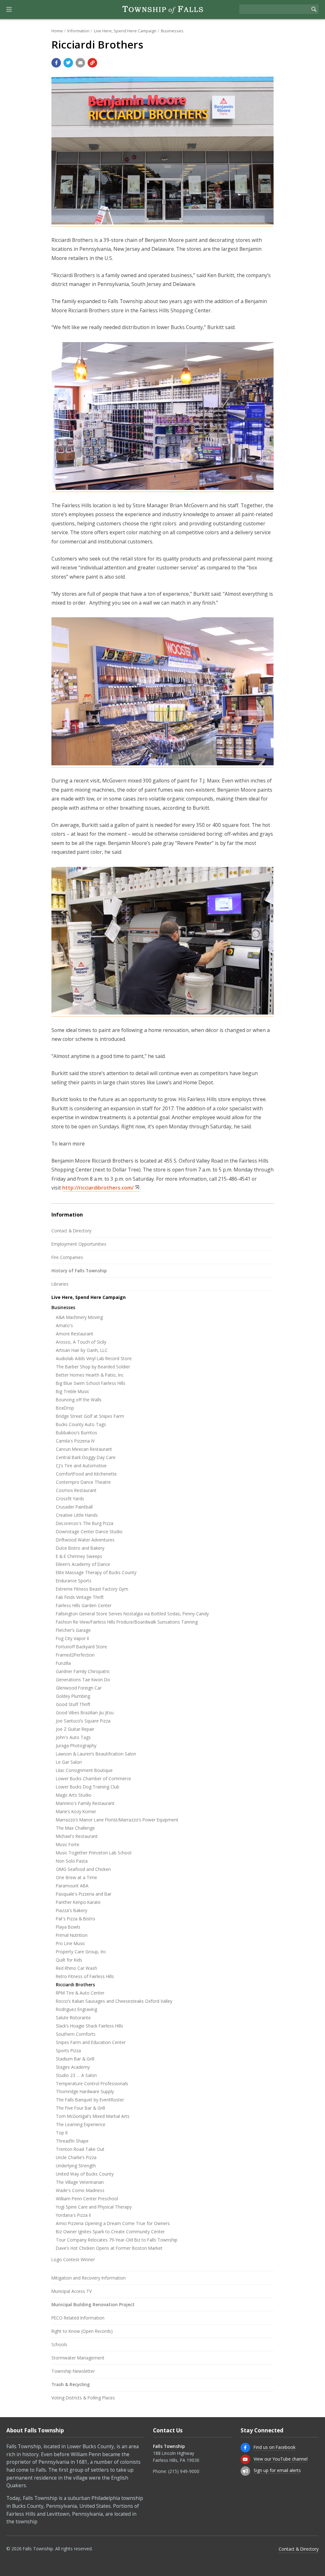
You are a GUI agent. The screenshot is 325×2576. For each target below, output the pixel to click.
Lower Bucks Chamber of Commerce (93, 1778)
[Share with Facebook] (56, 63)
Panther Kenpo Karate (78, 1902)
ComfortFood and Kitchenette (86, 1474)
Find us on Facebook (275, 2447)
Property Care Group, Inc (81, 1952)
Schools (59, 2344)
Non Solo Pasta (72, 1861)
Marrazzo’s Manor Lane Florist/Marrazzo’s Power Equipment (117, 1820)
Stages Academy (73, 2067)
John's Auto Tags (73, 1737)
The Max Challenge (75, 1828)
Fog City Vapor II (72, 1638)
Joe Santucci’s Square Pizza (83, 1721)
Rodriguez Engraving (76, 2009)
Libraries (60, 1284)
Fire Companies (67, 1257)
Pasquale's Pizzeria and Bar (84, 1894)
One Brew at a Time (76, 1877)
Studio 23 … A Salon (76, 2075)
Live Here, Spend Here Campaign (125, 31)
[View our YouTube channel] (245, 2459)
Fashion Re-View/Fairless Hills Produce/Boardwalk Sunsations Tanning (127, 1622)
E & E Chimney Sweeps (79, 1556)
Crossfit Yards (70, 1499)
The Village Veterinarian (80, 2182)
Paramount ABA (72, 1886)
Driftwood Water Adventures (85, 1540)
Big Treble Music (73, 1391)
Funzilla (63, 1663)
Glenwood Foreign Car (79, 1688)
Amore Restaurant (75, 1334)
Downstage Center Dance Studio (89, 1531)
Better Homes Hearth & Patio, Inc (90, 1375)
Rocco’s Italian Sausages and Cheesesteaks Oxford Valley (114, 2001)
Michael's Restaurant (77, 1836)
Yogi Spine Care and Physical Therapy (94, 2207)
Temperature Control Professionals (92, 2083)
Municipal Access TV (72, 2291)
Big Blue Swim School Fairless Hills (91, 1383)
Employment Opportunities (79, 1244)
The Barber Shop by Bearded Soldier (93, 1367)
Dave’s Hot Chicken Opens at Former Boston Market (109, 2248)
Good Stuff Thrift (73, 1704)
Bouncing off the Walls (79, 1400)
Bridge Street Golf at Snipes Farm (90, 1416)
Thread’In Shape (72, 2141)
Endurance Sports (74, 1581)
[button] (9, 10)
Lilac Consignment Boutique (84, 1770)
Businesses (172, 31)
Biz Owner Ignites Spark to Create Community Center (110, 2232)
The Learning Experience (81, 2124)
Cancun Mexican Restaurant (84, 1449)
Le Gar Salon (69, 1762)
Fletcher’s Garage (73, 1630)
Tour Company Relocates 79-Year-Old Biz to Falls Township (117, 2240)
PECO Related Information (78, 2318)
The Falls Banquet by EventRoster (90, 2100)
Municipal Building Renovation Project (93, 2304)
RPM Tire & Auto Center (80, 1993)
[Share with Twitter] (68, 63)
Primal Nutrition (72, 1935)
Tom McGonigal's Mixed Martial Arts (93, 2116)
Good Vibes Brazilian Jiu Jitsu (85, 1713)
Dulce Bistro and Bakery (80, 1548)
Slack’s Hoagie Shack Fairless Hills (90, 2026)
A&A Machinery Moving (79, 1317)
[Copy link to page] (92, 63)
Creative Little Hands (77, 1515)
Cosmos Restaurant (76, 1490)
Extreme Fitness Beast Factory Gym (92, 1589)
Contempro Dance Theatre (83, 1482)
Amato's (64, 1325)
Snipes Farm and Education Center (91, 2042)
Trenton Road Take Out (80, 2149)
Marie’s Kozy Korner (76, 1811)
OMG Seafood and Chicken (83, 1869)
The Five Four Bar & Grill (80, 2108)
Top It (62, 2133)
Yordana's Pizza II (73, 2215)
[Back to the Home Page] (162, 10)
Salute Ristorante (73, 2018)
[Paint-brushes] (162, 764)
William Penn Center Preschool (87, 2199)
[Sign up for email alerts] (245, 2471)
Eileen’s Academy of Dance (83, 1564)
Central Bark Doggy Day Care (86, 1457)
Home (57, 31)
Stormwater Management (78, 2358)
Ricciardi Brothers (75, 1985)
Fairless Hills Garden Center (84, 1605)
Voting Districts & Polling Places (83, 2398)
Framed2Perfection (75, 1655)
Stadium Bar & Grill (75, 2059)
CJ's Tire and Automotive (81, 1466)
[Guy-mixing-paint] (162, 1013)
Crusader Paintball (74, 1507)
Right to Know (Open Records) (82, 2331)
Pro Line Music (70, 1943)
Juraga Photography (76, 1745)
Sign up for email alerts (277, 2470)
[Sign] (162, 223)
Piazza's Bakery (72, 1910)
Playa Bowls (68, 1927)
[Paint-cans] (162, 488)
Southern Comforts (76, 2034)
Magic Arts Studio (74, 1795)
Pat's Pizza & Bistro (76, 1919)
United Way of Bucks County (85, 2174)
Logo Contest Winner (73, 2259)
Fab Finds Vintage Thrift (80, 1597)
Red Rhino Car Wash (76, 1968)
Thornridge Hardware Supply (85, 2091)
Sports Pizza (68, 2050)
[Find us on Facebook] (245, 2448)
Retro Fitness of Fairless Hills (85, 1976)
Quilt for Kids (69, 1960)
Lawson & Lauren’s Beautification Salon (96, 1754)
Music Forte (68, 1844)
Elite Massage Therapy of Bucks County (96, 1572)
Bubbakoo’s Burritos (76, 1433)
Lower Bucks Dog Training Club (88, 1787)
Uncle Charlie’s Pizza (76, 2157)
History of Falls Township (79, 1271)
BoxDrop (65, 1408)
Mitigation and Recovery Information (89, 2278)
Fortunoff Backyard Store (81, 1647)
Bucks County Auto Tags (81, 1424)
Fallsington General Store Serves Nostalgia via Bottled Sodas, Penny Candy (132, 1614)
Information (78, 31)
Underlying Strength (76, 2166)
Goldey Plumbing (73, 1696)
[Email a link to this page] (80, 63)
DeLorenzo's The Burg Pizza (85, 1523)
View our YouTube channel (281, 2459)
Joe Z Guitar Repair (75, 1729)
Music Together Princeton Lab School (94, 1853)
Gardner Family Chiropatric (83, 1671)
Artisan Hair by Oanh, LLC (82, 1350)
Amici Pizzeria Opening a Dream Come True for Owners (113, 2223)
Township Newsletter (73, 2371)
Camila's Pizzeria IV (75, 1441)
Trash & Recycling (71, 2384)
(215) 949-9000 (184, 2471)
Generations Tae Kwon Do (83, 1680)
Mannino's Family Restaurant (85, 1803)
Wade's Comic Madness (80, 2190)
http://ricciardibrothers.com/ (98, 1188)
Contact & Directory (71, 1231)
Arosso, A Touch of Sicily (81, 1342)
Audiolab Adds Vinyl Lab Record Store (94, 1358)
